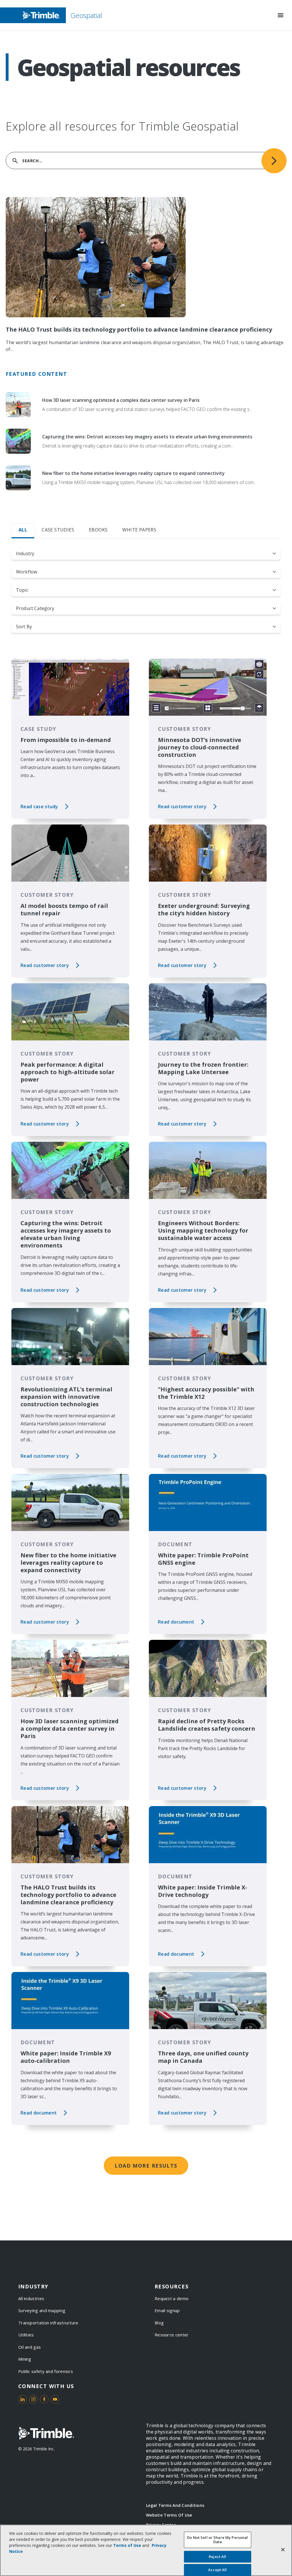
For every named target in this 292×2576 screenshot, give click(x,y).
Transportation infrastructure (48, 2323)
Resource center (172, 2335)
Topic (22, 590)
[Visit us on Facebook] (44, 2399)
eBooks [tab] (98, 530)
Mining (25, 2359)
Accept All (217, 2570)
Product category (35, 608)
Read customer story (182, 806)
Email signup (167, 2310)
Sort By (24, 627)
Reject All (217, 2557)
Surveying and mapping (42, 2310)
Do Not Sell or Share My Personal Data (217, 2540)
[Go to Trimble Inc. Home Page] (46, 2433)
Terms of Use (127, 2545)
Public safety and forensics (46, 2371)
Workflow (27, 572)
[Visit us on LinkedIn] (23, 2399)
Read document (176, 1622)
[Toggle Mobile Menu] (281, 15)
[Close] (283, 2549)
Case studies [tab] (58, 530)
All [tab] (23, 530)
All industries (31, 2298)
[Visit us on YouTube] (55, 2399)
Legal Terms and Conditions (175, 2505)
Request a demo (172, 2298)
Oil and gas (30, 2347)
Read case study (39, 806)
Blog (159, 2323)
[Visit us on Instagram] (33, 2399)
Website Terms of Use (169, 2515)
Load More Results (146, 2166)
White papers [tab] (139, 530)
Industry (25, 553)
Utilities (26, 2335)
